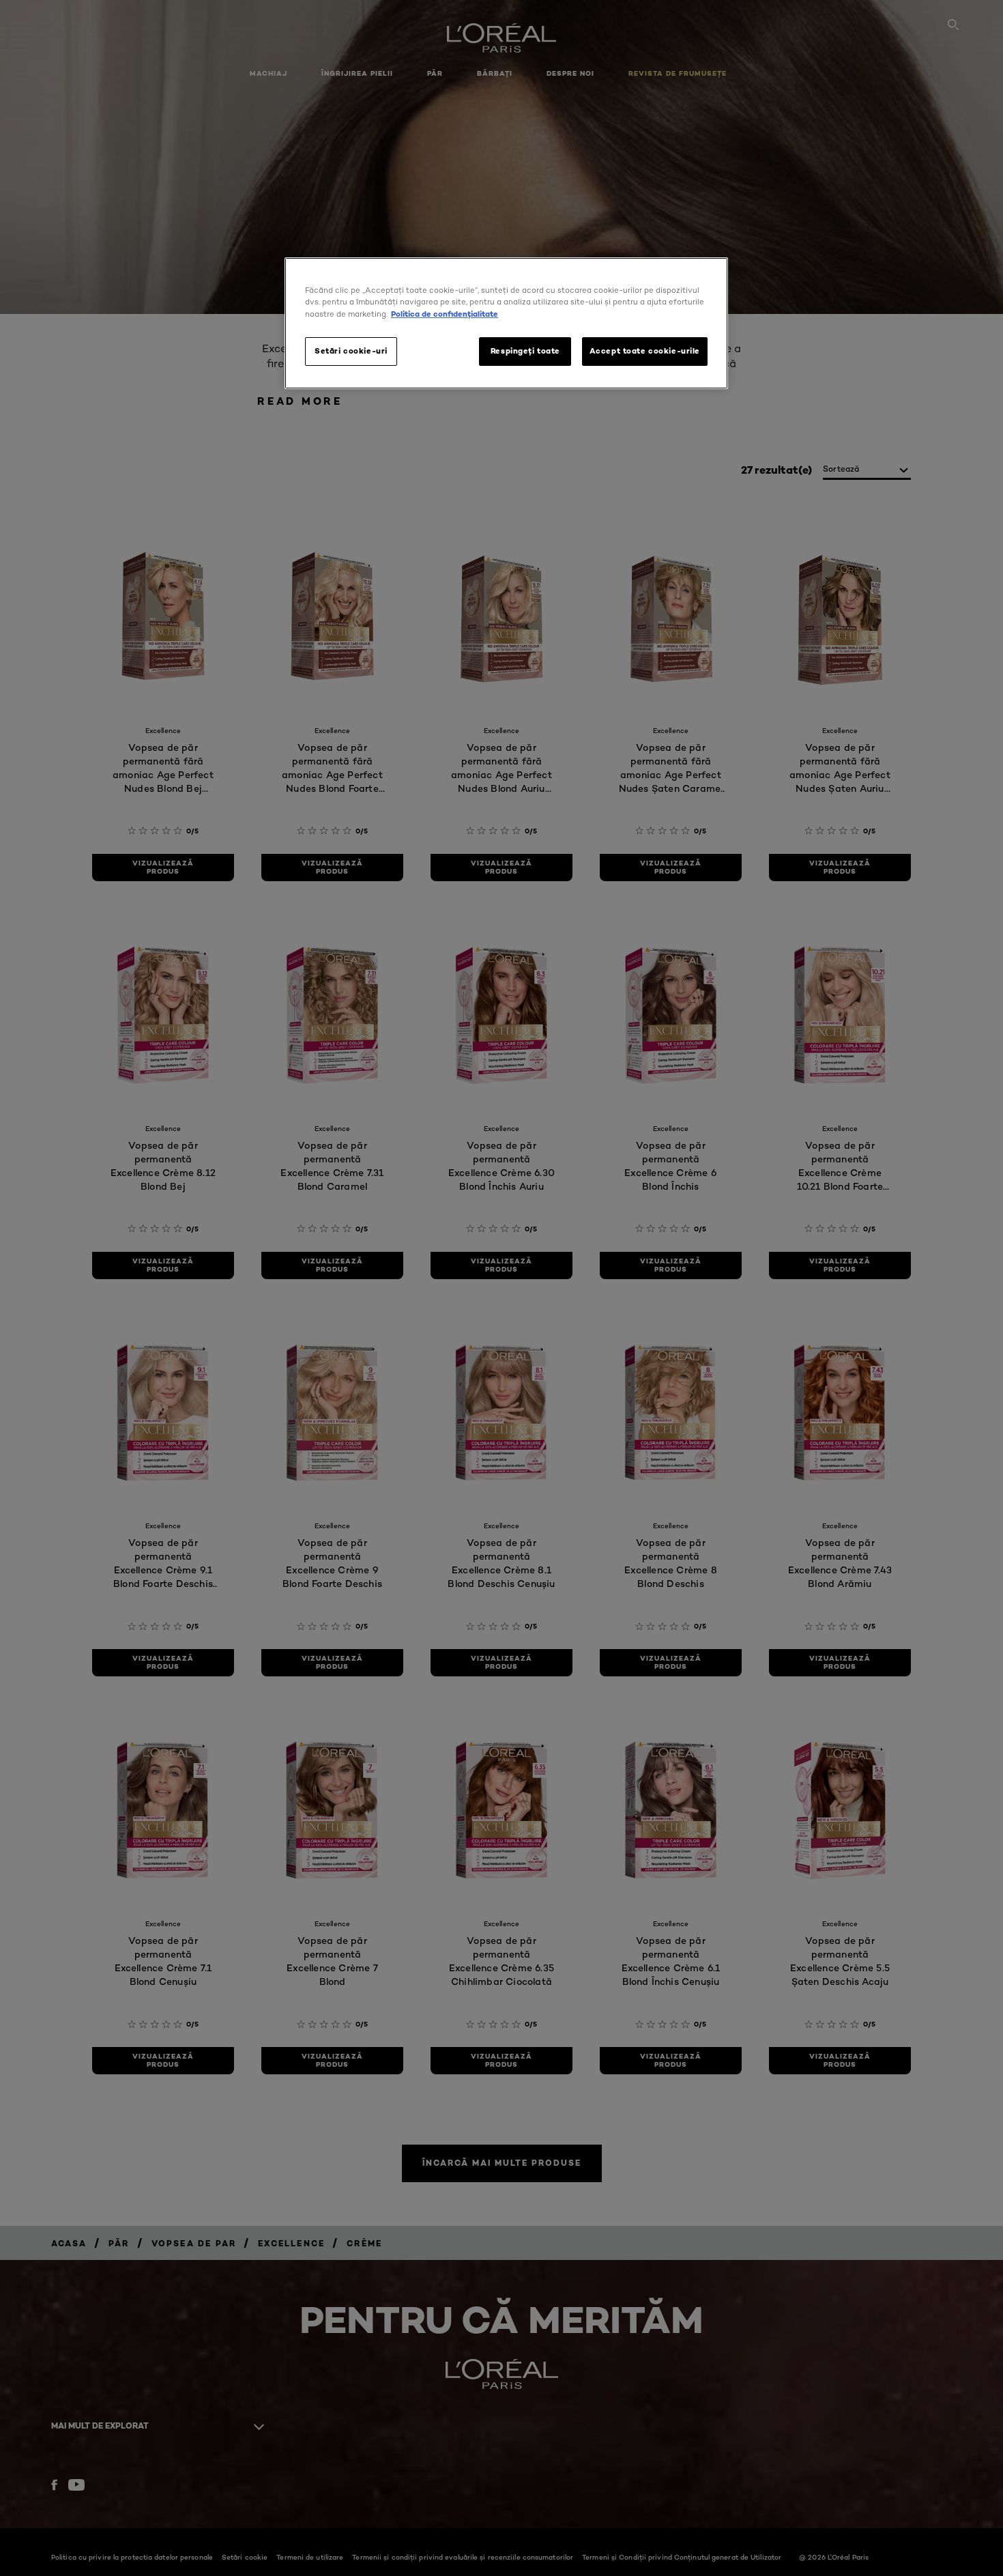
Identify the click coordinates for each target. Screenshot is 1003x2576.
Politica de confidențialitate (445, 314)
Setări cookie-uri (351, 351)
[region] (506, 323)
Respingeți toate (525, 351)
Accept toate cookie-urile (645, 351)
